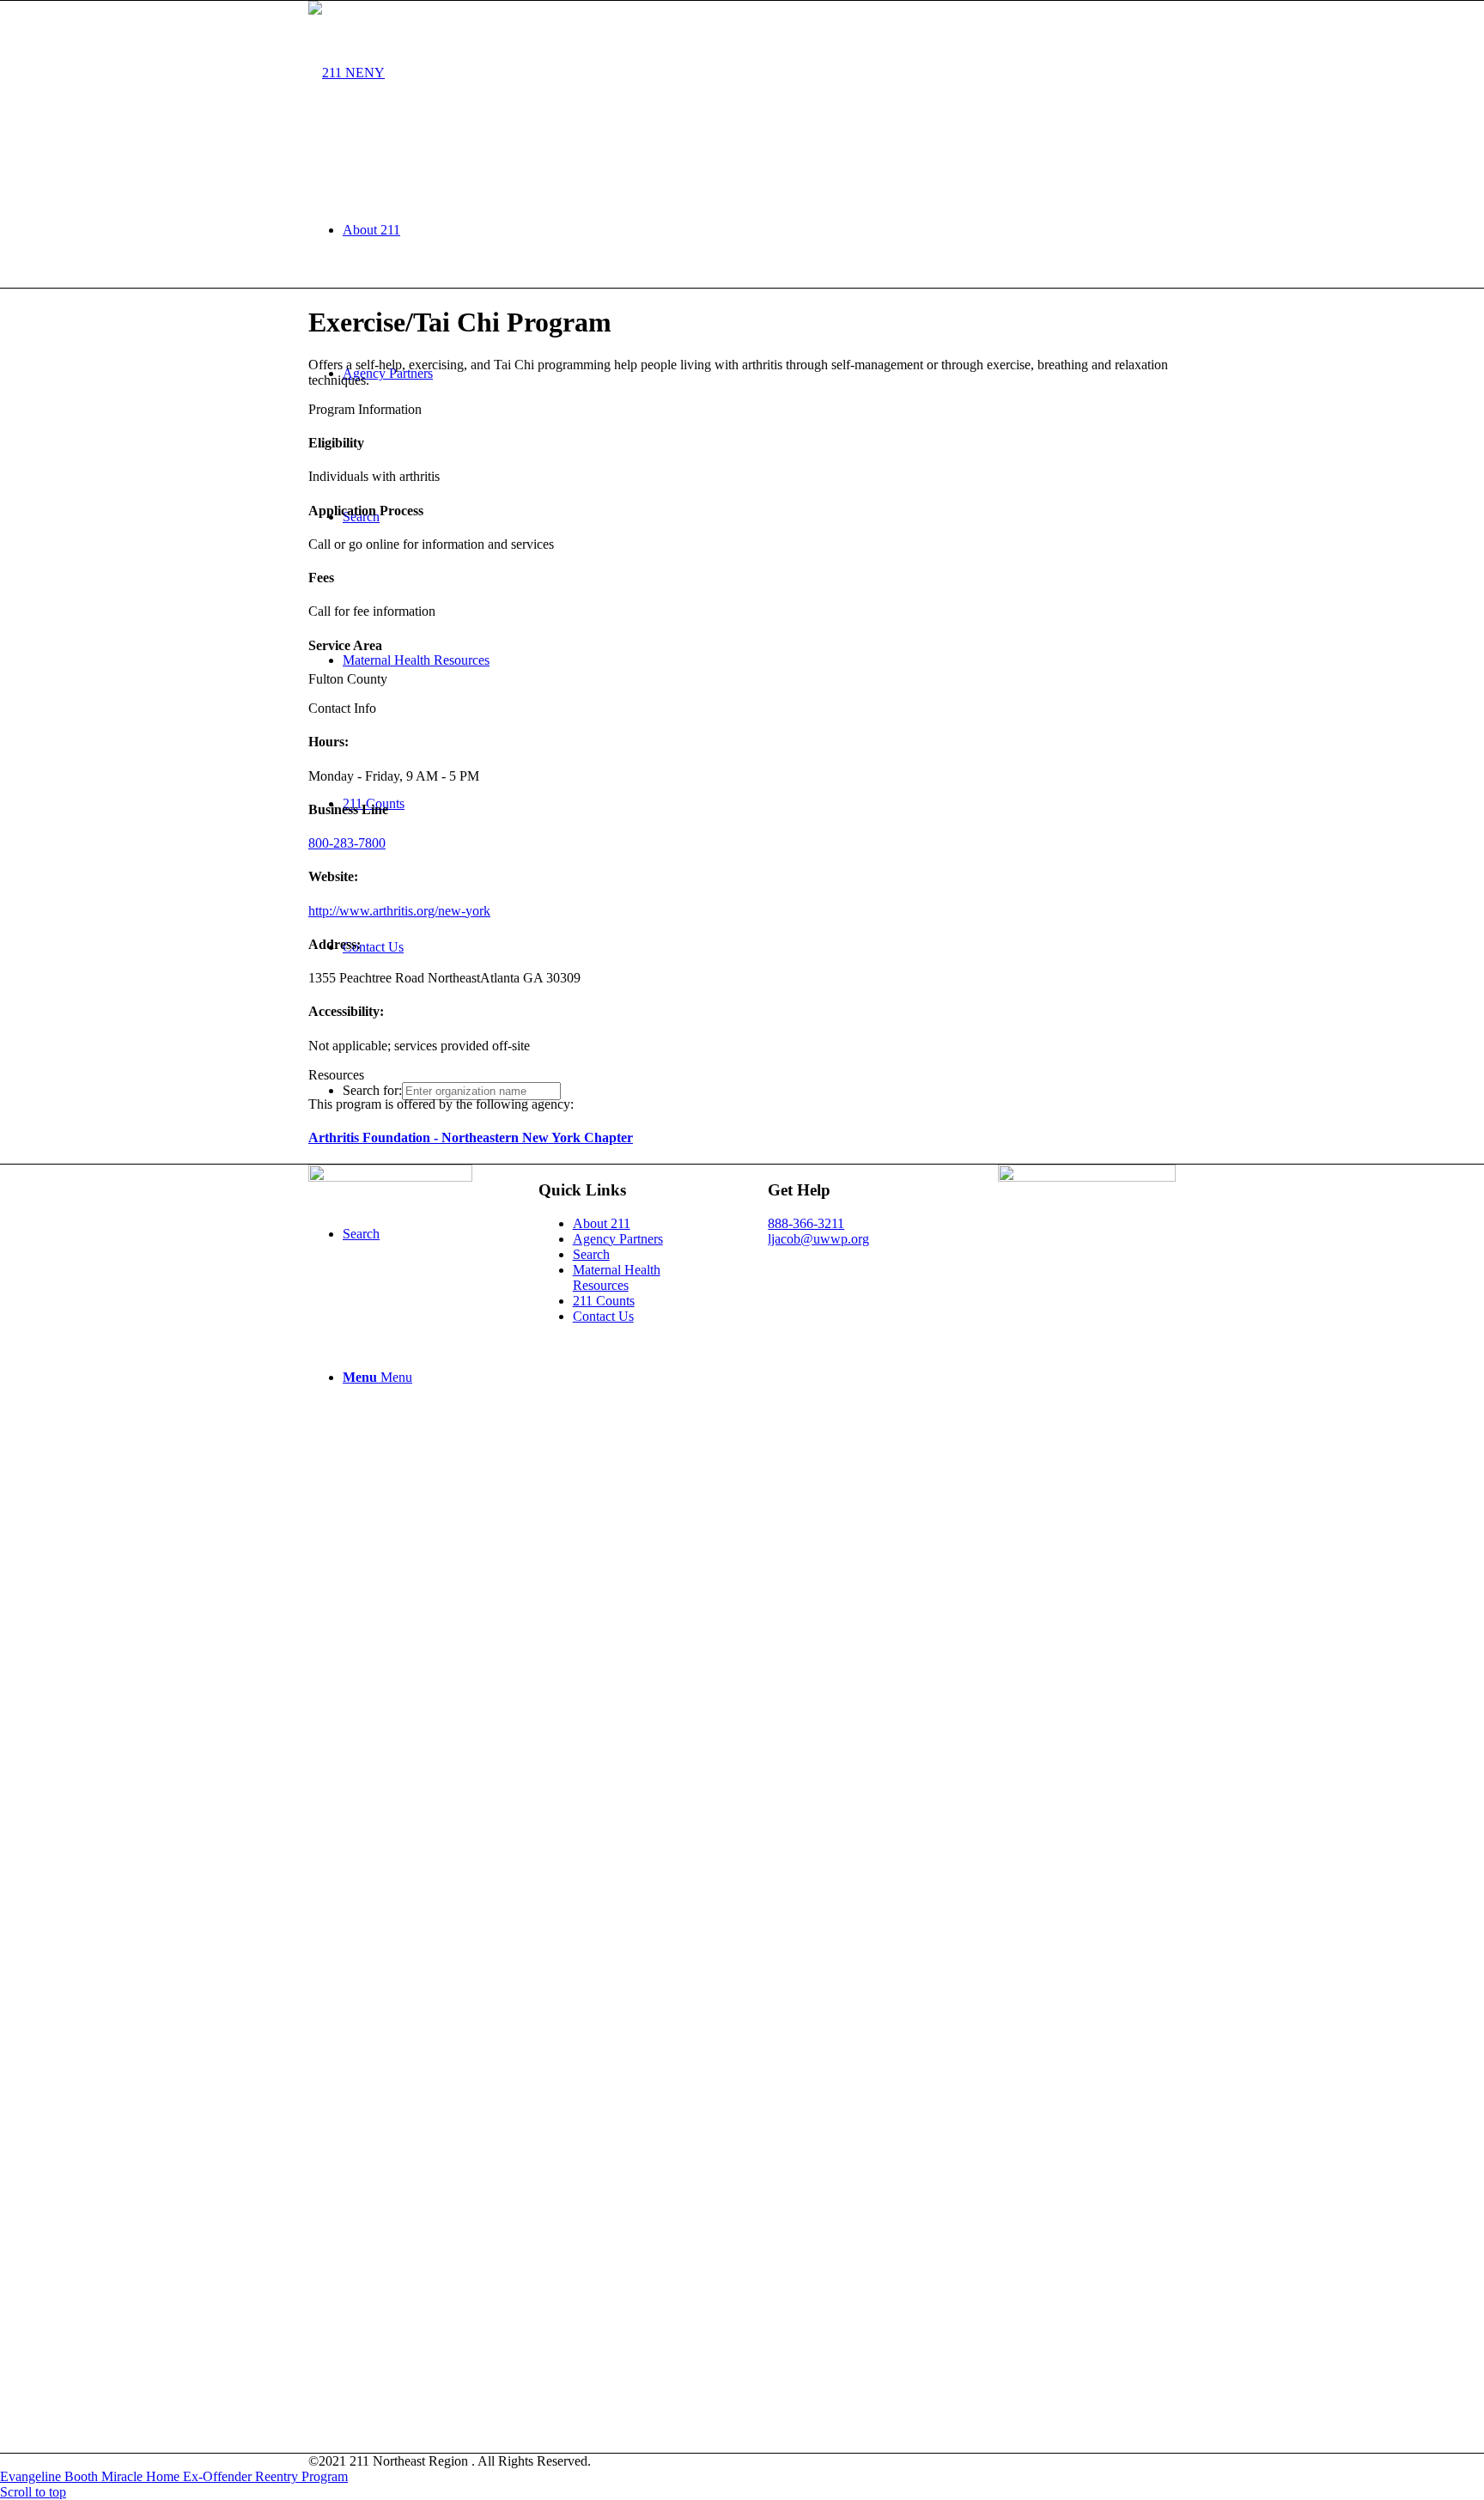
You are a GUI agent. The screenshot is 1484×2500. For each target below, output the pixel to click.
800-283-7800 (347, 843)
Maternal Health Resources (617, 1277)
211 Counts (604, 1301)
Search (591, 1254)
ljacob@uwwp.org (818, 1239)
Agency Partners (618, 1239)
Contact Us (603, 1316)
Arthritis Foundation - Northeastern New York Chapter (471, 1137)
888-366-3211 (806, 1223)
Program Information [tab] (365, 409)
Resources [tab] (336, 1075)
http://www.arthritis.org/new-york (399, 911)
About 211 (602, 1223)
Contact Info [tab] (342, 708)
